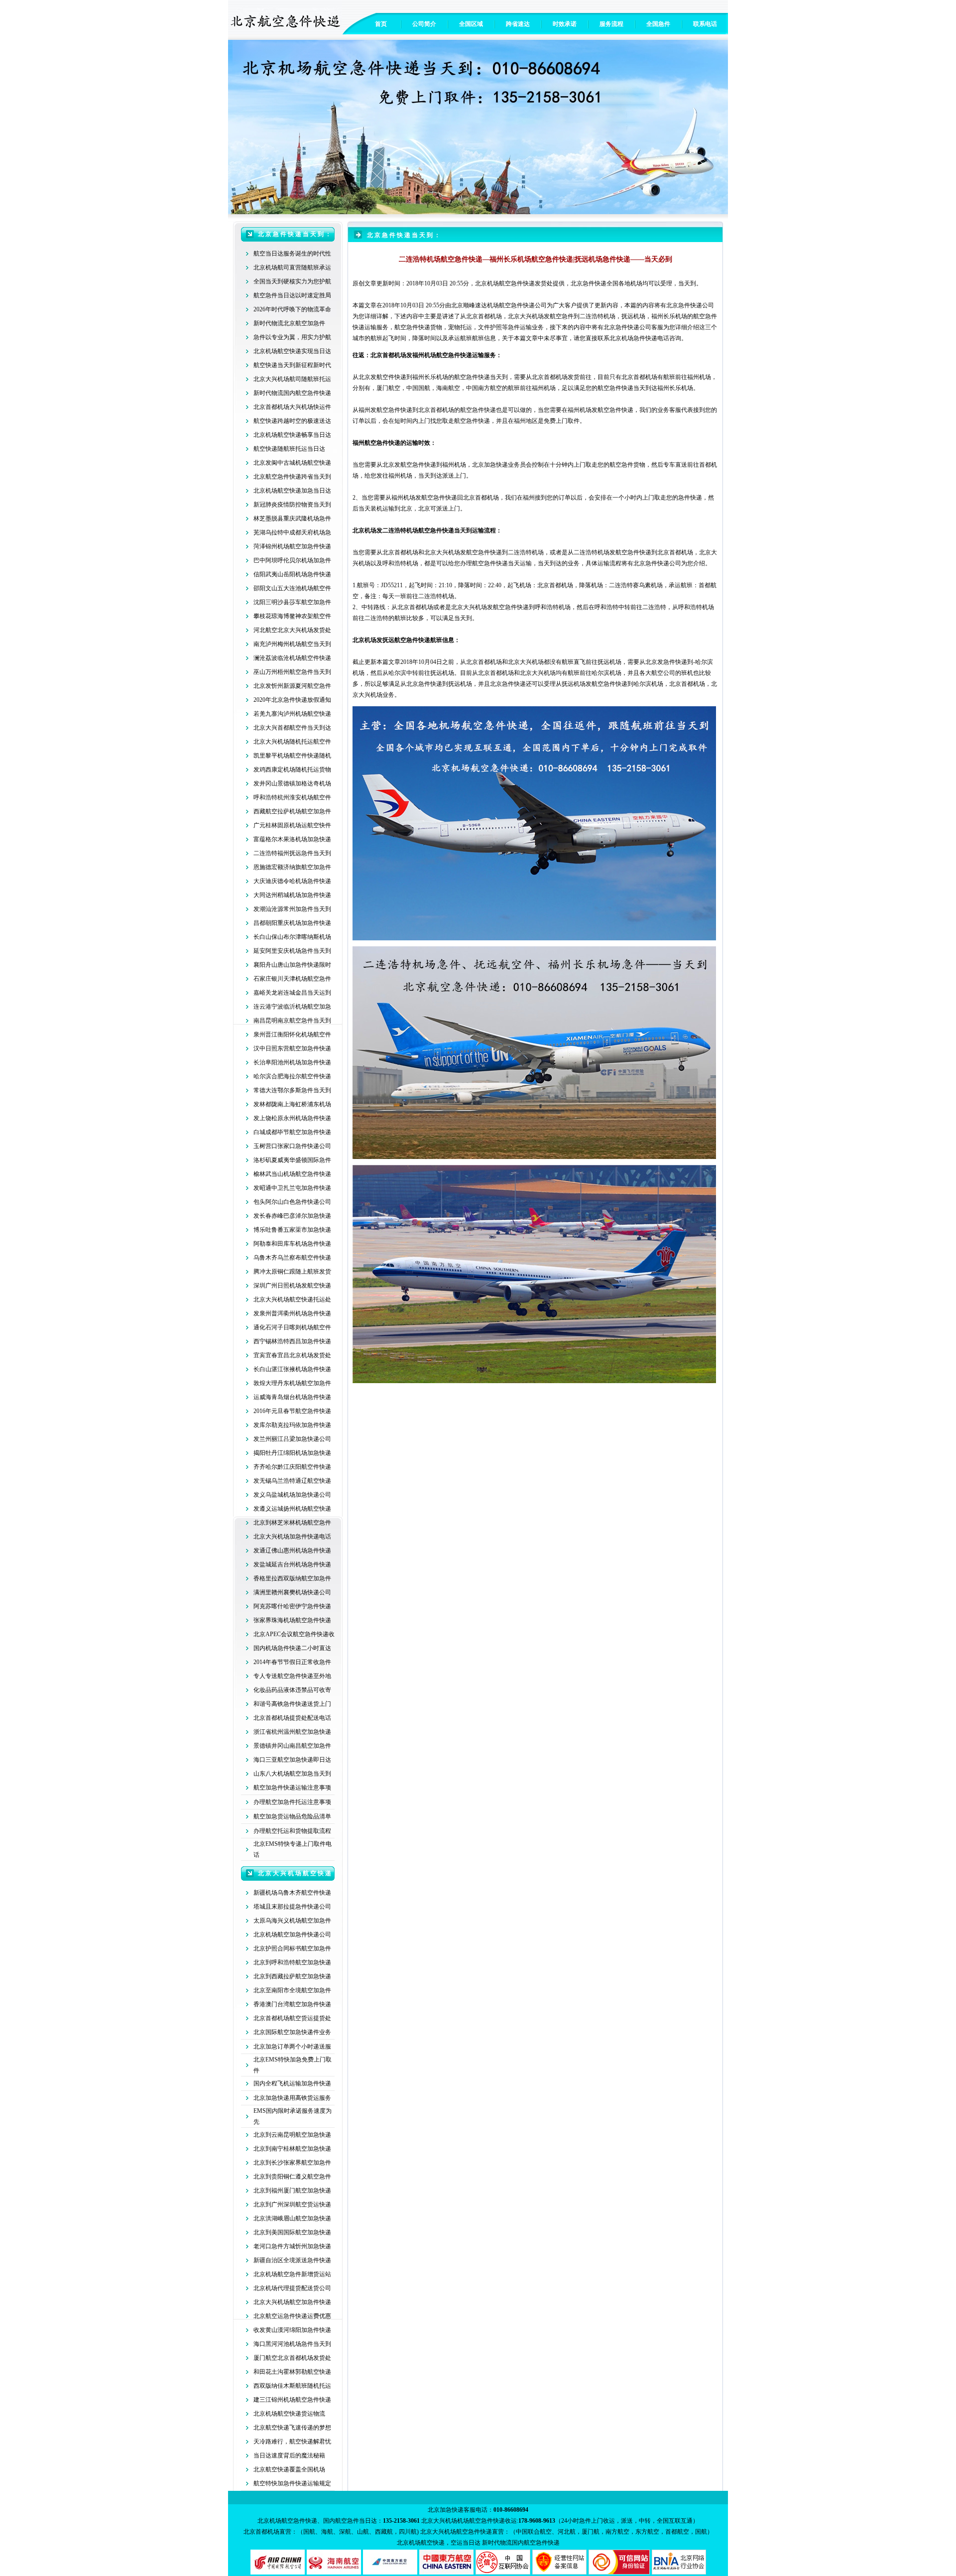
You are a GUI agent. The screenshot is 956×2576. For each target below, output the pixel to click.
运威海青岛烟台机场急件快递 (292, 1397)
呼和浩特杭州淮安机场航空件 (292, 797)
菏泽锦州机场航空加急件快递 (292, 546)
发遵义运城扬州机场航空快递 (292, 1509)
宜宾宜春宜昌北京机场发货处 (292, 1355)
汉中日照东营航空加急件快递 (292, 1048)
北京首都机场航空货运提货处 (292, 2018)
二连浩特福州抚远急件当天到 (292, 853)
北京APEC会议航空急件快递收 (294, 1634)
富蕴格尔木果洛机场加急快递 (292, 839)
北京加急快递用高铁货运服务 (292, 2098)
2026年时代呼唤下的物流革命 (292, 309)
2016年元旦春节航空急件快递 (292, 1411)
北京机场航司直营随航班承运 (292, 267)
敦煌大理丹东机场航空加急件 (292, 1383)
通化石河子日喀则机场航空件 (292, 1327)
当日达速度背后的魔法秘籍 (289, 2455)
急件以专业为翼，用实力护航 (292, 337)
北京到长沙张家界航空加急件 (292, 2163)
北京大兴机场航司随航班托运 (292, 379)
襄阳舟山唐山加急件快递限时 (292, 965)
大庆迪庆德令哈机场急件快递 (292, 881)
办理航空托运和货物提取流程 (292, 1831)
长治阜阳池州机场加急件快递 (292, 1062)
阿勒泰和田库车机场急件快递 (292, 1244)
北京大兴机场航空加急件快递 (292, 2302)
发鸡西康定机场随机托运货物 (292, 770)
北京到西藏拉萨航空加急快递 (292, 1976)
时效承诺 (565, 24)
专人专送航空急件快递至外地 (292, 1676)
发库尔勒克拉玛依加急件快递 (292, 1425)
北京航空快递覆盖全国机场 (289, 2469)
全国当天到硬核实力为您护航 (292, 281)
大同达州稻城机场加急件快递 (292, 895)
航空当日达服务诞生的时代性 (292, 254)
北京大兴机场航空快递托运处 (292, 1299)
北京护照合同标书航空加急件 (292, 1948)
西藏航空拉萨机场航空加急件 (292, 811)
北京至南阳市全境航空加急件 (292, 1990)
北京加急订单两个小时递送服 (292, 2047)
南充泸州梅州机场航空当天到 (292, 644)
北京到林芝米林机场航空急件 (292, 1523)
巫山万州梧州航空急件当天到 (292, 672)
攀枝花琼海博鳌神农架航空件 (292, 616)
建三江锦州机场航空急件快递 (292, 2400)
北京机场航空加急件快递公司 (292, 1934)
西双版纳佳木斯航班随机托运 (292, 2386)
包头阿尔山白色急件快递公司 (292, 1202)
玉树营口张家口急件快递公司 (292, 1146)
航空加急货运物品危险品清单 (292, 1816)
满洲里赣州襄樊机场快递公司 (292, 1592)
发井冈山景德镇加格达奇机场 (292, 783)
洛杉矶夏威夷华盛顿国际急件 (292, 1160)
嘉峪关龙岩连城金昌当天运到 (292, 993)
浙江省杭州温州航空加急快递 (292, 1732)
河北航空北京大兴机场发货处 (292, 630)
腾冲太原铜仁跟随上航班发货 (292, 1272)
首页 (381, 24)
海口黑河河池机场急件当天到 (292, 2344)
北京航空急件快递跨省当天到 (292, 477)
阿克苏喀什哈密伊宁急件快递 (292, 1606)
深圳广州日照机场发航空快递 (292, 1286)
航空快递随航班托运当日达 (289, 449)
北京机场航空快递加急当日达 (292, 491)
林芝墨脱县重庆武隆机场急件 (292, 518)
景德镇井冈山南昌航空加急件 (292, 1746)
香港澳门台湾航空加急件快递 (292, 2004)
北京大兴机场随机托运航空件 (292, 742)
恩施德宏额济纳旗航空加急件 (292, 867)
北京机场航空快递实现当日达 (292, 351)
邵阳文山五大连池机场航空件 (292, 588)
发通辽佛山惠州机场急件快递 (292, 1550)
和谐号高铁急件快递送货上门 (292, 1704)
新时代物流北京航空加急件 (289, 323)
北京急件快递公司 (657, 563)
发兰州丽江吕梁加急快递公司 (292, 1439)
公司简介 (424, 24)
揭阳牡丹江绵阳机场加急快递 (292, 1453)
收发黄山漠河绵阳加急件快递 (292, 2330)
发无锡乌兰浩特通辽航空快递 (292, 1481)
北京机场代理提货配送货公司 (292, 2288)
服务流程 (611, 24)
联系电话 (705, 24)
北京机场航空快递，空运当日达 (439, 2543)
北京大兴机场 (442, 552)
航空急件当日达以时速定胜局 (292, 295)
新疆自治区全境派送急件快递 (292, 2260)
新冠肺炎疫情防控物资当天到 (292, 505)
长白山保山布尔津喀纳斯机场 (292, 937)
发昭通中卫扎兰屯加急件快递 (292, 1188)
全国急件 (658, 24)
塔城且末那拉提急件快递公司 (292, 1907)
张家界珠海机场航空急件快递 (292, 1620)
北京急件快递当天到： (295, 234)
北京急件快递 (424, 684)
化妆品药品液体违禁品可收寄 (292, 1690)
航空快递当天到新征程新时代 (292, 365)
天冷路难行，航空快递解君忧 (292, 2442)
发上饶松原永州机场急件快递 (292, 1118)
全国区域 (471, 24)
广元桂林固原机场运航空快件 (292, 825)
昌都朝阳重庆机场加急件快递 (292, 923)
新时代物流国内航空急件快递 (292, 393)
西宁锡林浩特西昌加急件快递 (292, 1341)
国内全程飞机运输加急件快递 (292, 2083)
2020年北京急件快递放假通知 (292, 700)
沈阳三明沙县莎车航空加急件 (292, 602)
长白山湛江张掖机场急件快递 (292, 1369)
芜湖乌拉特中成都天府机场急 (292, 532)
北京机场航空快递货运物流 (289, 2414)
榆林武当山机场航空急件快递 (292, 1174)
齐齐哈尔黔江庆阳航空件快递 (292, 1467)
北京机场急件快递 (633, 338)
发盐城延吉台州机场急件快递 (292, 1564)
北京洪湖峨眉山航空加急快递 (292, 2218)
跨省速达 (518, 24)
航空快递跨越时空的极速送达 (292, 421)
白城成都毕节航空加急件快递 (292, 1132)
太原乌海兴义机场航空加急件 (292, 1921)
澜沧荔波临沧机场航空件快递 (292, 658)
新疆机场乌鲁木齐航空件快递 (292, 1893)
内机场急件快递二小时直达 (295, 1648)
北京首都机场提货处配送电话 (292, 1718)
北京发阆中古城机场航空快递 (292, 463)
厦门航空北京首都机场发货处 (292, 2358)
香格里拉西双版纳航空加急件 (292, 1578)
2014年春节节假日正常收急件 (292, 1662)
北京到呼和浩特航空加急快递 (292, 1962)
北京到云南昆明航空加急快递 (292, 2135)
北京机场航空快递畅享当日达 (292, 435)
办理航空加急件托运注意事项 (292, 1802)
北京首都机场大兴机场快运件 (292, 407)
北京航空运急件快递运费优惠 (292, 2316)
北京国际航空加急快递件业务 (292, 2032)
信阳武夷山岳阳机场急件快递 (292, 574)
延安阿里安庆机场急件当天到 (292, 951)
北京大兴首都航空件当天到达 (292, 728)
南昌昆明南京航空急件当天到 (292, 1021)
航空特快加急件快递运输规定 (292, 2483)
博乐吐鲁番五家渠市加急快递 (292, 1230)
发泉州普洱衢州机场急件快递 (292, 1313)
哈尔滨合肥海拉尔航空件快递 (292, 1076)
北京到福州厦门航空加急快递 (292, 2190)
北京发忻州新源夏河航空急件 (292, 686)
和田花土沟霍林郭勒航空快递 (292, 2372)
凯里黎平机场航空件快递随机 (292, 756)
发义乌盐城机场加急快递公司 (292, 1495)
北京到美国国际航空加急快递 (292, 2232)
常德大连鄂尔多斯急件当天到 (292, 1090)
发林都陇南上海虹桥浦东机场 (292, 1104)
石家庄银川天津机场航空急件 (292, 979)
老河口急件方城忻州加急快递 (292, 2246)
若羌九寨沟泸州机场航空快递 (292, 714)
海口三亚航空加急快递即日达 (292, 1760)
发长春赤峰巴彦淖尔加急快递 (292, 1216)
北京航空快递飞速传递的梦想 (292, 2428)
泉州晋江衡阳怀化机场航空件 (292, 1034)
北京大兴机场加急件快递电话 (292, 1537)
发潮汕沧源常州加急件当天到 (292, 909)
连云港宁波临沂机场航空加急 (292, 1007)
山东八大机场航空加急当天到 (292, 1774)
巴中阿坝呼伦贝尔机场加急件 (292, 560)
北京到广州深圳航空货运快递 (292, 2204)
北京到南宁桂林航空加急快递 (292, 2149)
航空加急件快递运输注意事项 (292, 1788)
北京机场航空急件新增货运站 (292, 2274)
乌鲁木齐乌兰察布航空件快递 (292, 1258)
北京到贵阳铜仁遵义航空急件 (292, 2177)
